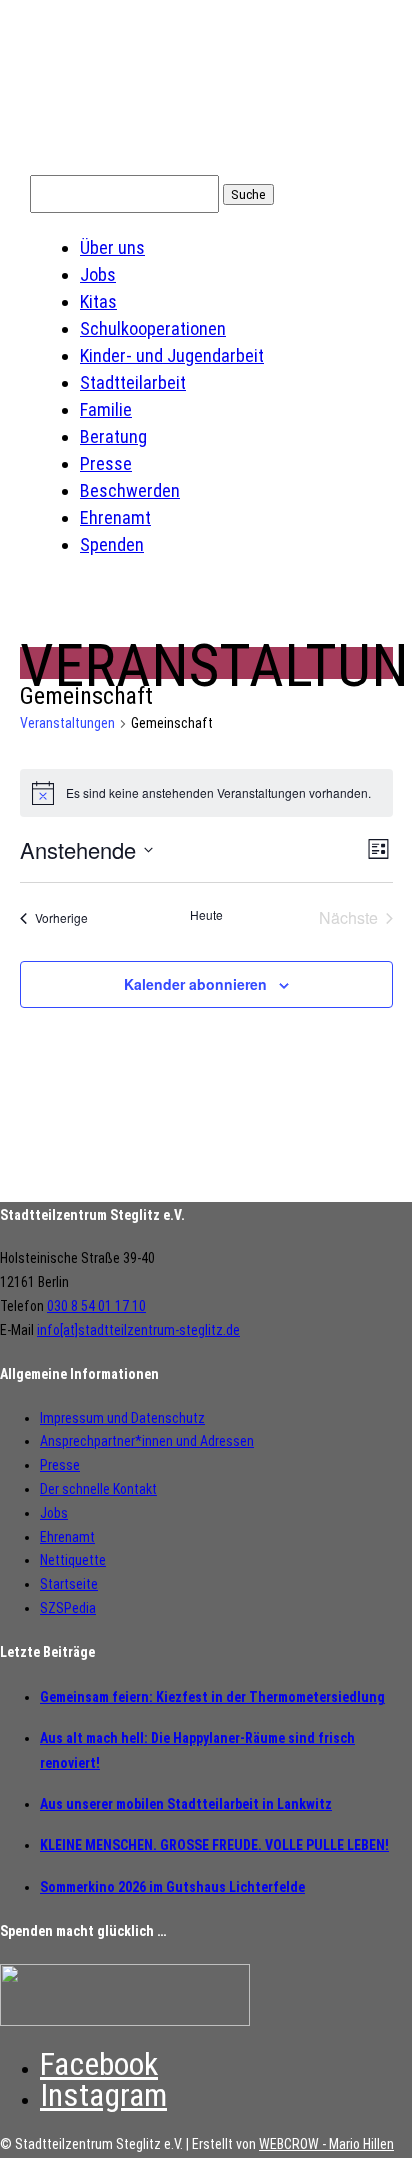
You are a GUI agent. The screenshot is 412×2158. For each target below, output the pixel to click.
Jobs (98, 274)
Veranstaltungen (67, 723)
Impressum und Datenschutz (122, 1418)
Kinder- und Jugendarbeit (172, 355)
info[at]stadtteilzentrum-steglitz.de (138, 1330)
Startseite (69, 1584)
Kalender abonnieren (195, 984)
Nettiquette (73, 1560)
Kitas (98, 301)
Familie (106, 409)
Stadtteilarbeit (133, 382)
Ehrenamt (115, 517)
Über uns (112, 247)
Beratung (113, 436)
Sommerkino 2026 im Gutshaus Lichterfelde (172, 1887)
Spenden (112, 544)
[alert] (206, 793)
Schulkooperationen (153, 328)
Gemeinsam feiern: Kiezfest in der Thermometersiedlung (212, 1697)
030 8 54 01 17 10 (96, 1306)
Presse (106, 463)
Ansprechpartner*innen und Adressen (147, 1441)
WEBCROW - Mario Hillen (326, 2144)
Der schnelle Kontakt (98, 1489)
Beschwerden (130, 490)
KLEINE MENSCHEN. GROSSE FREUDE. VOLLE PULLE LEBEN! (214, 1845)
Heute (206, 915)
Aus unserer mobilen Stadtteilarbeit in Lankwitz (186, 1804)
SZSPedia (68, 1608)
